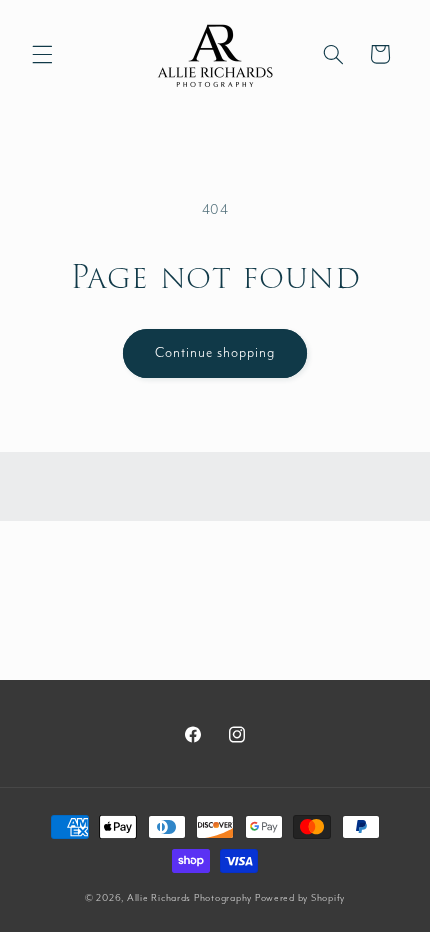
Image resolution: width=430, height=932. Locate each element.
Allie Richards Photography (189, 898)
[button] (42, 54)
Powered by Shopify (300, 898)
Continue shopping (215, 353)
